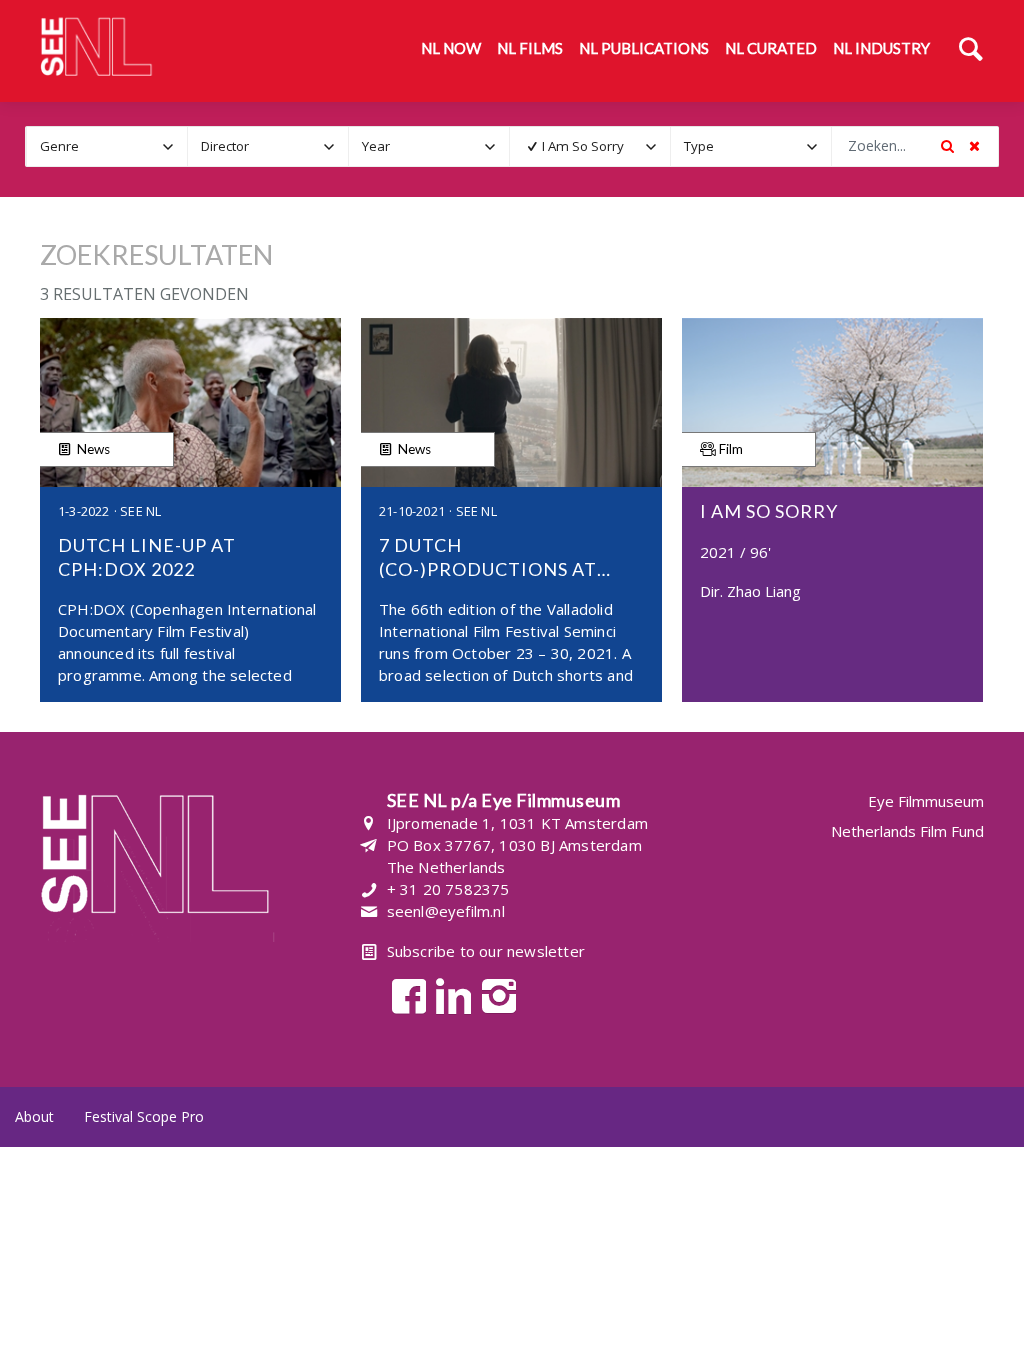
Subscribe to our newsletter (486, 951)
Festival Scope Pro (144, 1116)
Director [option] (225, 146)
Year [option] (376, 146)
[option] (576, 146)
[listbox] (107, 146)
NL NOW (451, 48)
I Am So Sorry (583, 146)
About (34, 1116)
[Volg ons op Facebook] (403, 994)
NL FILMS (530, 48)
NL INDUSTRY (881, 48)
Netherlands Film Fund (907, 831)
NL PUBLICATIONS (644, 48)
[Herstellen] (974, 146)
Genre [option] (59, 146)
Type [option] (699, 146)
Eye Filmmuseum (926, 801)
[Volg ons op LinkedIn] (448, 994)
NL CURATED (771, 48)
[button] (168, 146)
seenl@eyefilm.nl (446, 911)
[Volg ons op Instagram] (493, 994)
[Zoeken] (971, 51)
